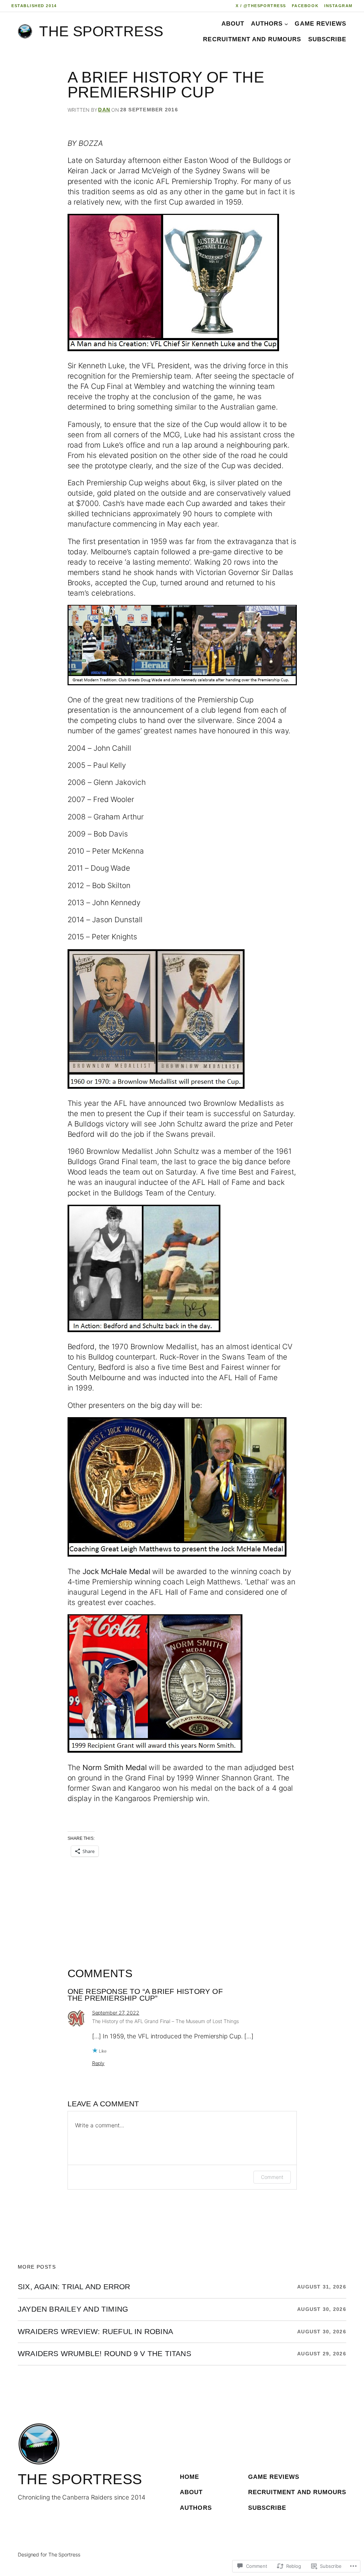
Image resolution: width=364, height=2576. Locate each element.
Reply (98, 2063)
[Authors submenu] (286, 23)
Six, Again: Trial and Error (74, 2287)
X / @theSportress (261, 6)
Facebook (305, 6)
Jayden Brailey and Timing (73, 2309)
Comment (272, 2177)
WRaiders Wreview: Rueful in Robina (95, 2332)
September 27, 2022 (116, 2013)
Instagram (338, 6)
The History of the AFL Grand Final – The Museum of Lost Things (165, 2021)
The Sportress (101, 31)
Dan (104, 110)
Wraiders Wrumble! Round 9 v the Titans (105, 2354)
